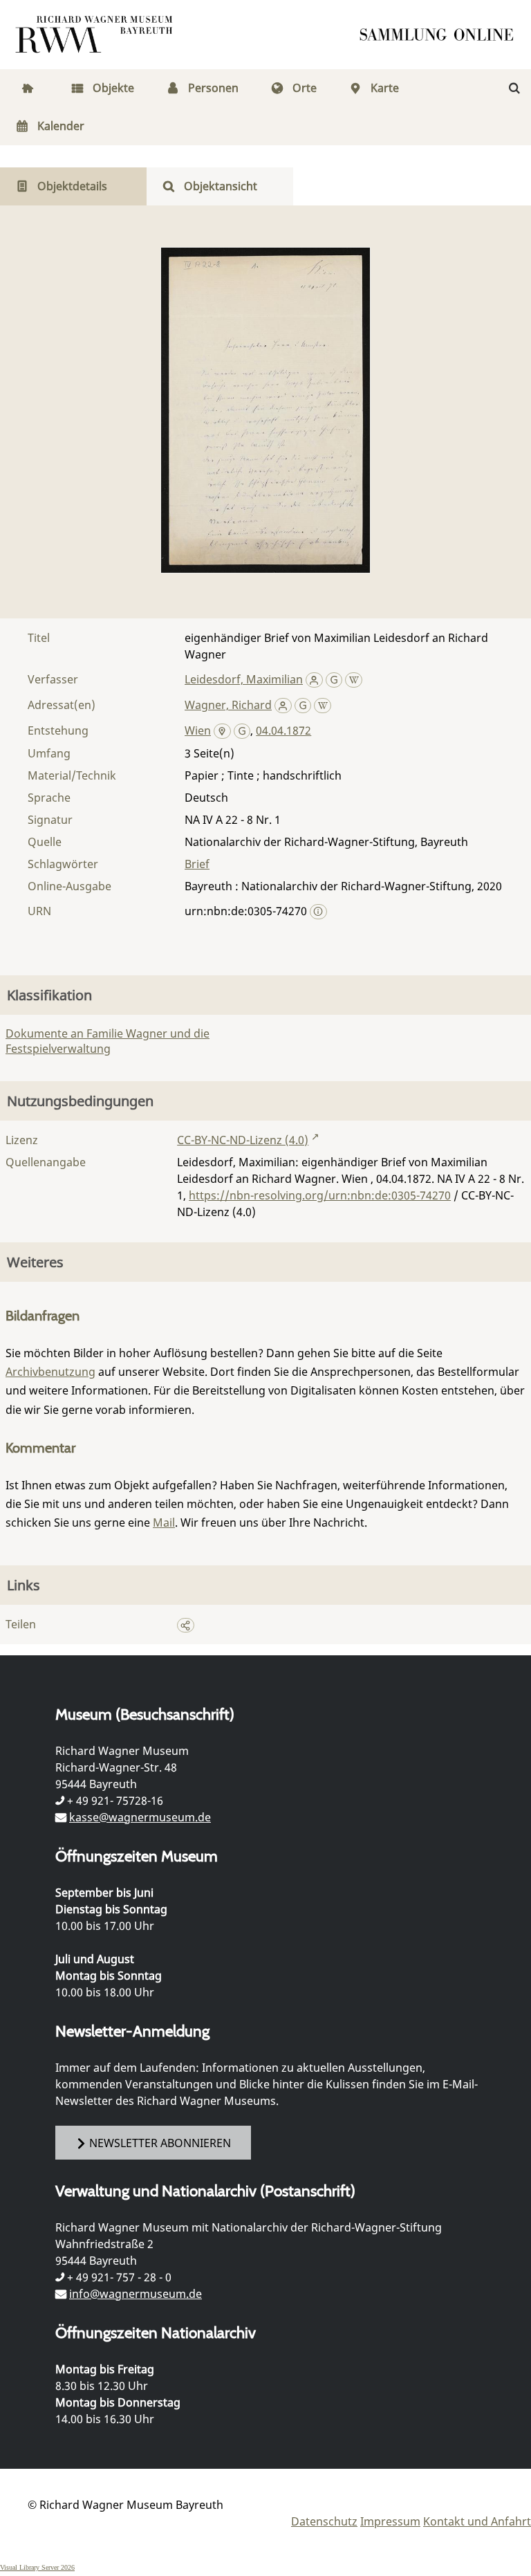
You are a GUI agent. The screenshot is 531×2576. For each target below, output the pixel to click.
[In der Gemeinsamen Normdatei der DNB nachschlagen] (334, 679)
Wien (198, 730)
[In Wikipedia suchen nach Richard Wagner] (323, 705)
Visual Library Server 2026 (37, 2567)
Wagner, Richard (228, 705)
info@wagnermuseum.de (136, 2294)
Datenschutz (324, 2521)
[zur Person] (314, 679)
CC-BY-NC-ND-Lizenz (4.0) (243, 1140)
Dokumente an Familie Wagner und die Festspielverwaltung (108, 1041)
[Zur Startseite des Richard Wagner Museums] (96, 35)
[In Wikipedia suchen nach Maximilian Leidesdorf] (354, 679)
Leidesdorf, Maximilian (244, 679)
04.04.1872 (283, 730)
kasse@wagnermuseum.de (140, 1817)
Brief (197, 864)
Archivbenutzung (50, 1372)
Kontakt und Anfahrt (477, 2521)
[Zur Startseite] (441, 35)
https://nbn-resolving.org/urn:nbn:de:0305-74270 (320, 1195)
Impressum (390, 2521)
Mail (164, 1522)
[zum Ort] (222, 732)
